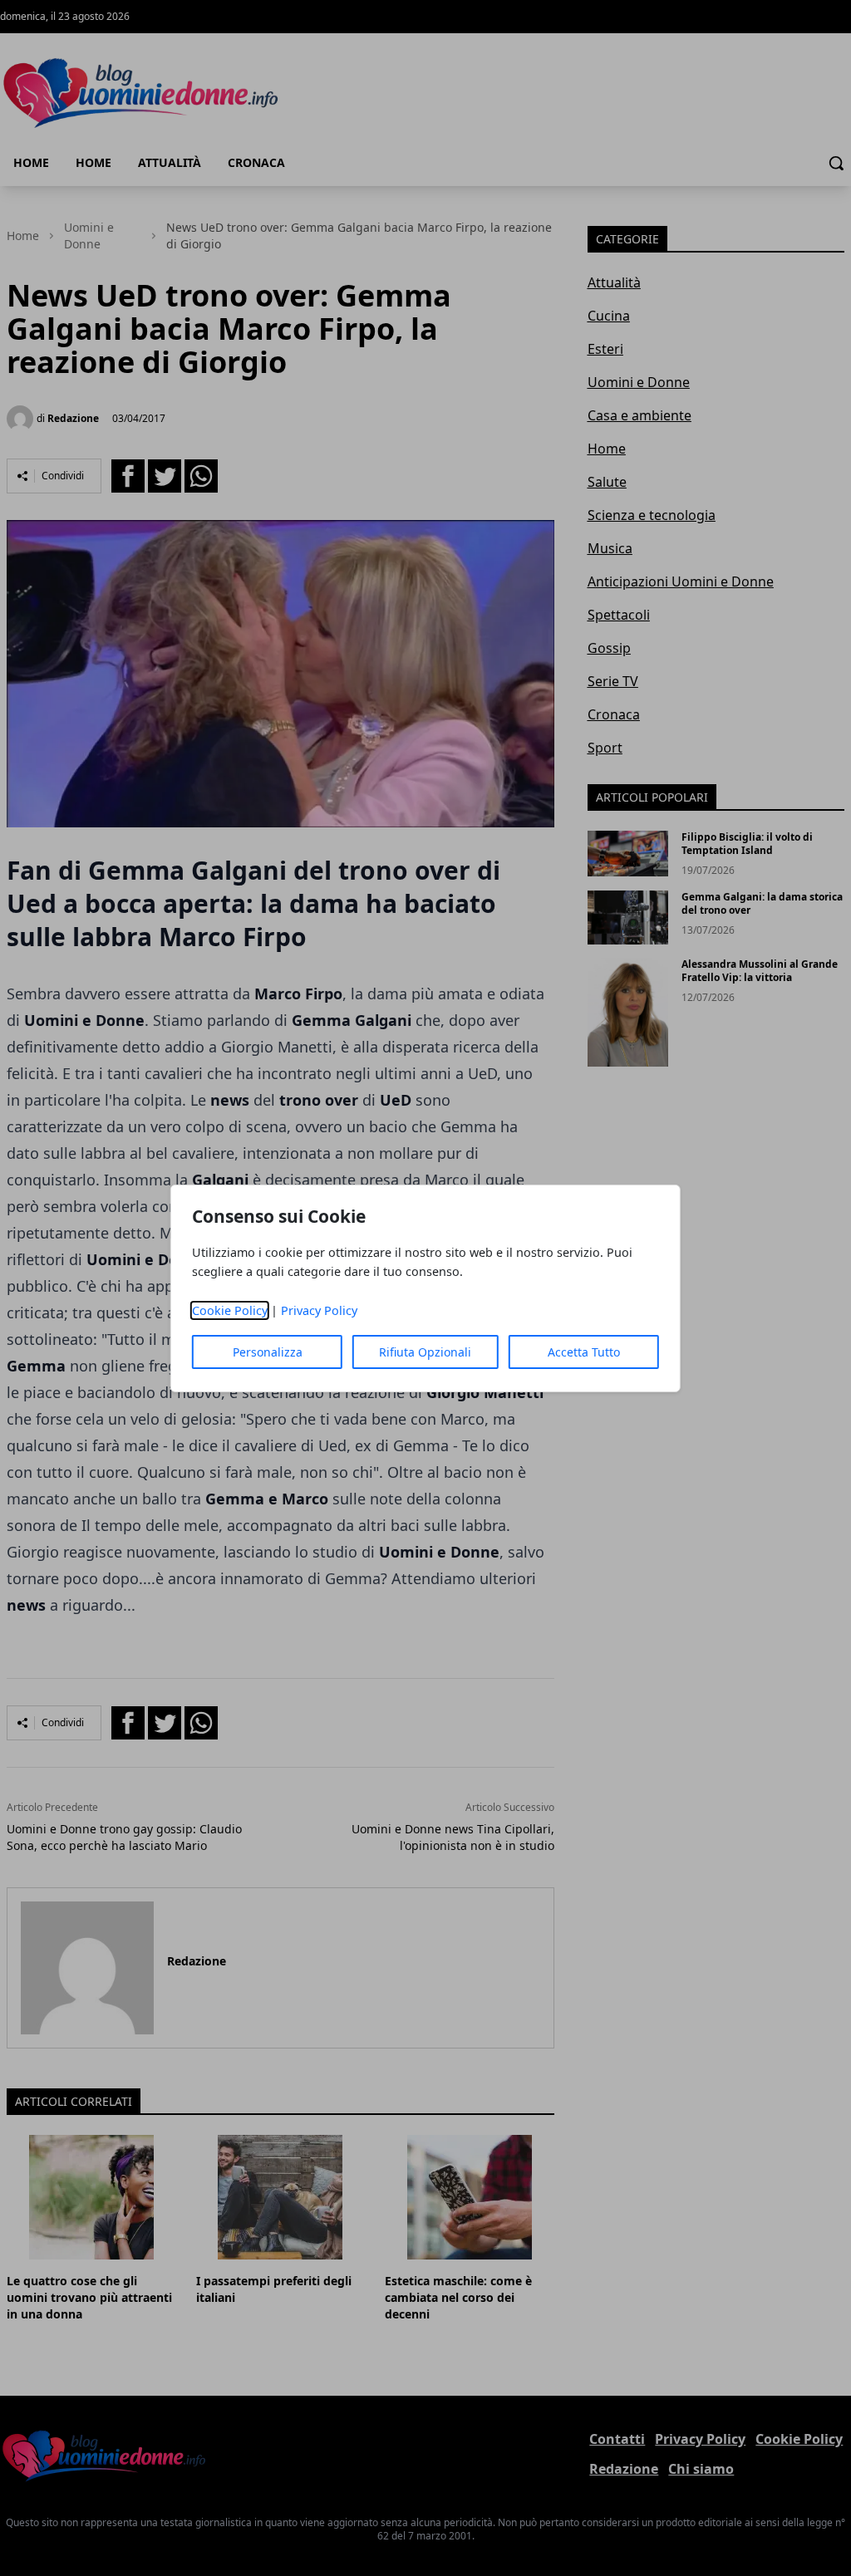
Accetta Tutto (584, 1352)
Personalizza (268, 1352)
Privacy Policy (319, 1310)
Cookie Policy (230, 1310)
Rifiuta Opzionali (425, 1352)
